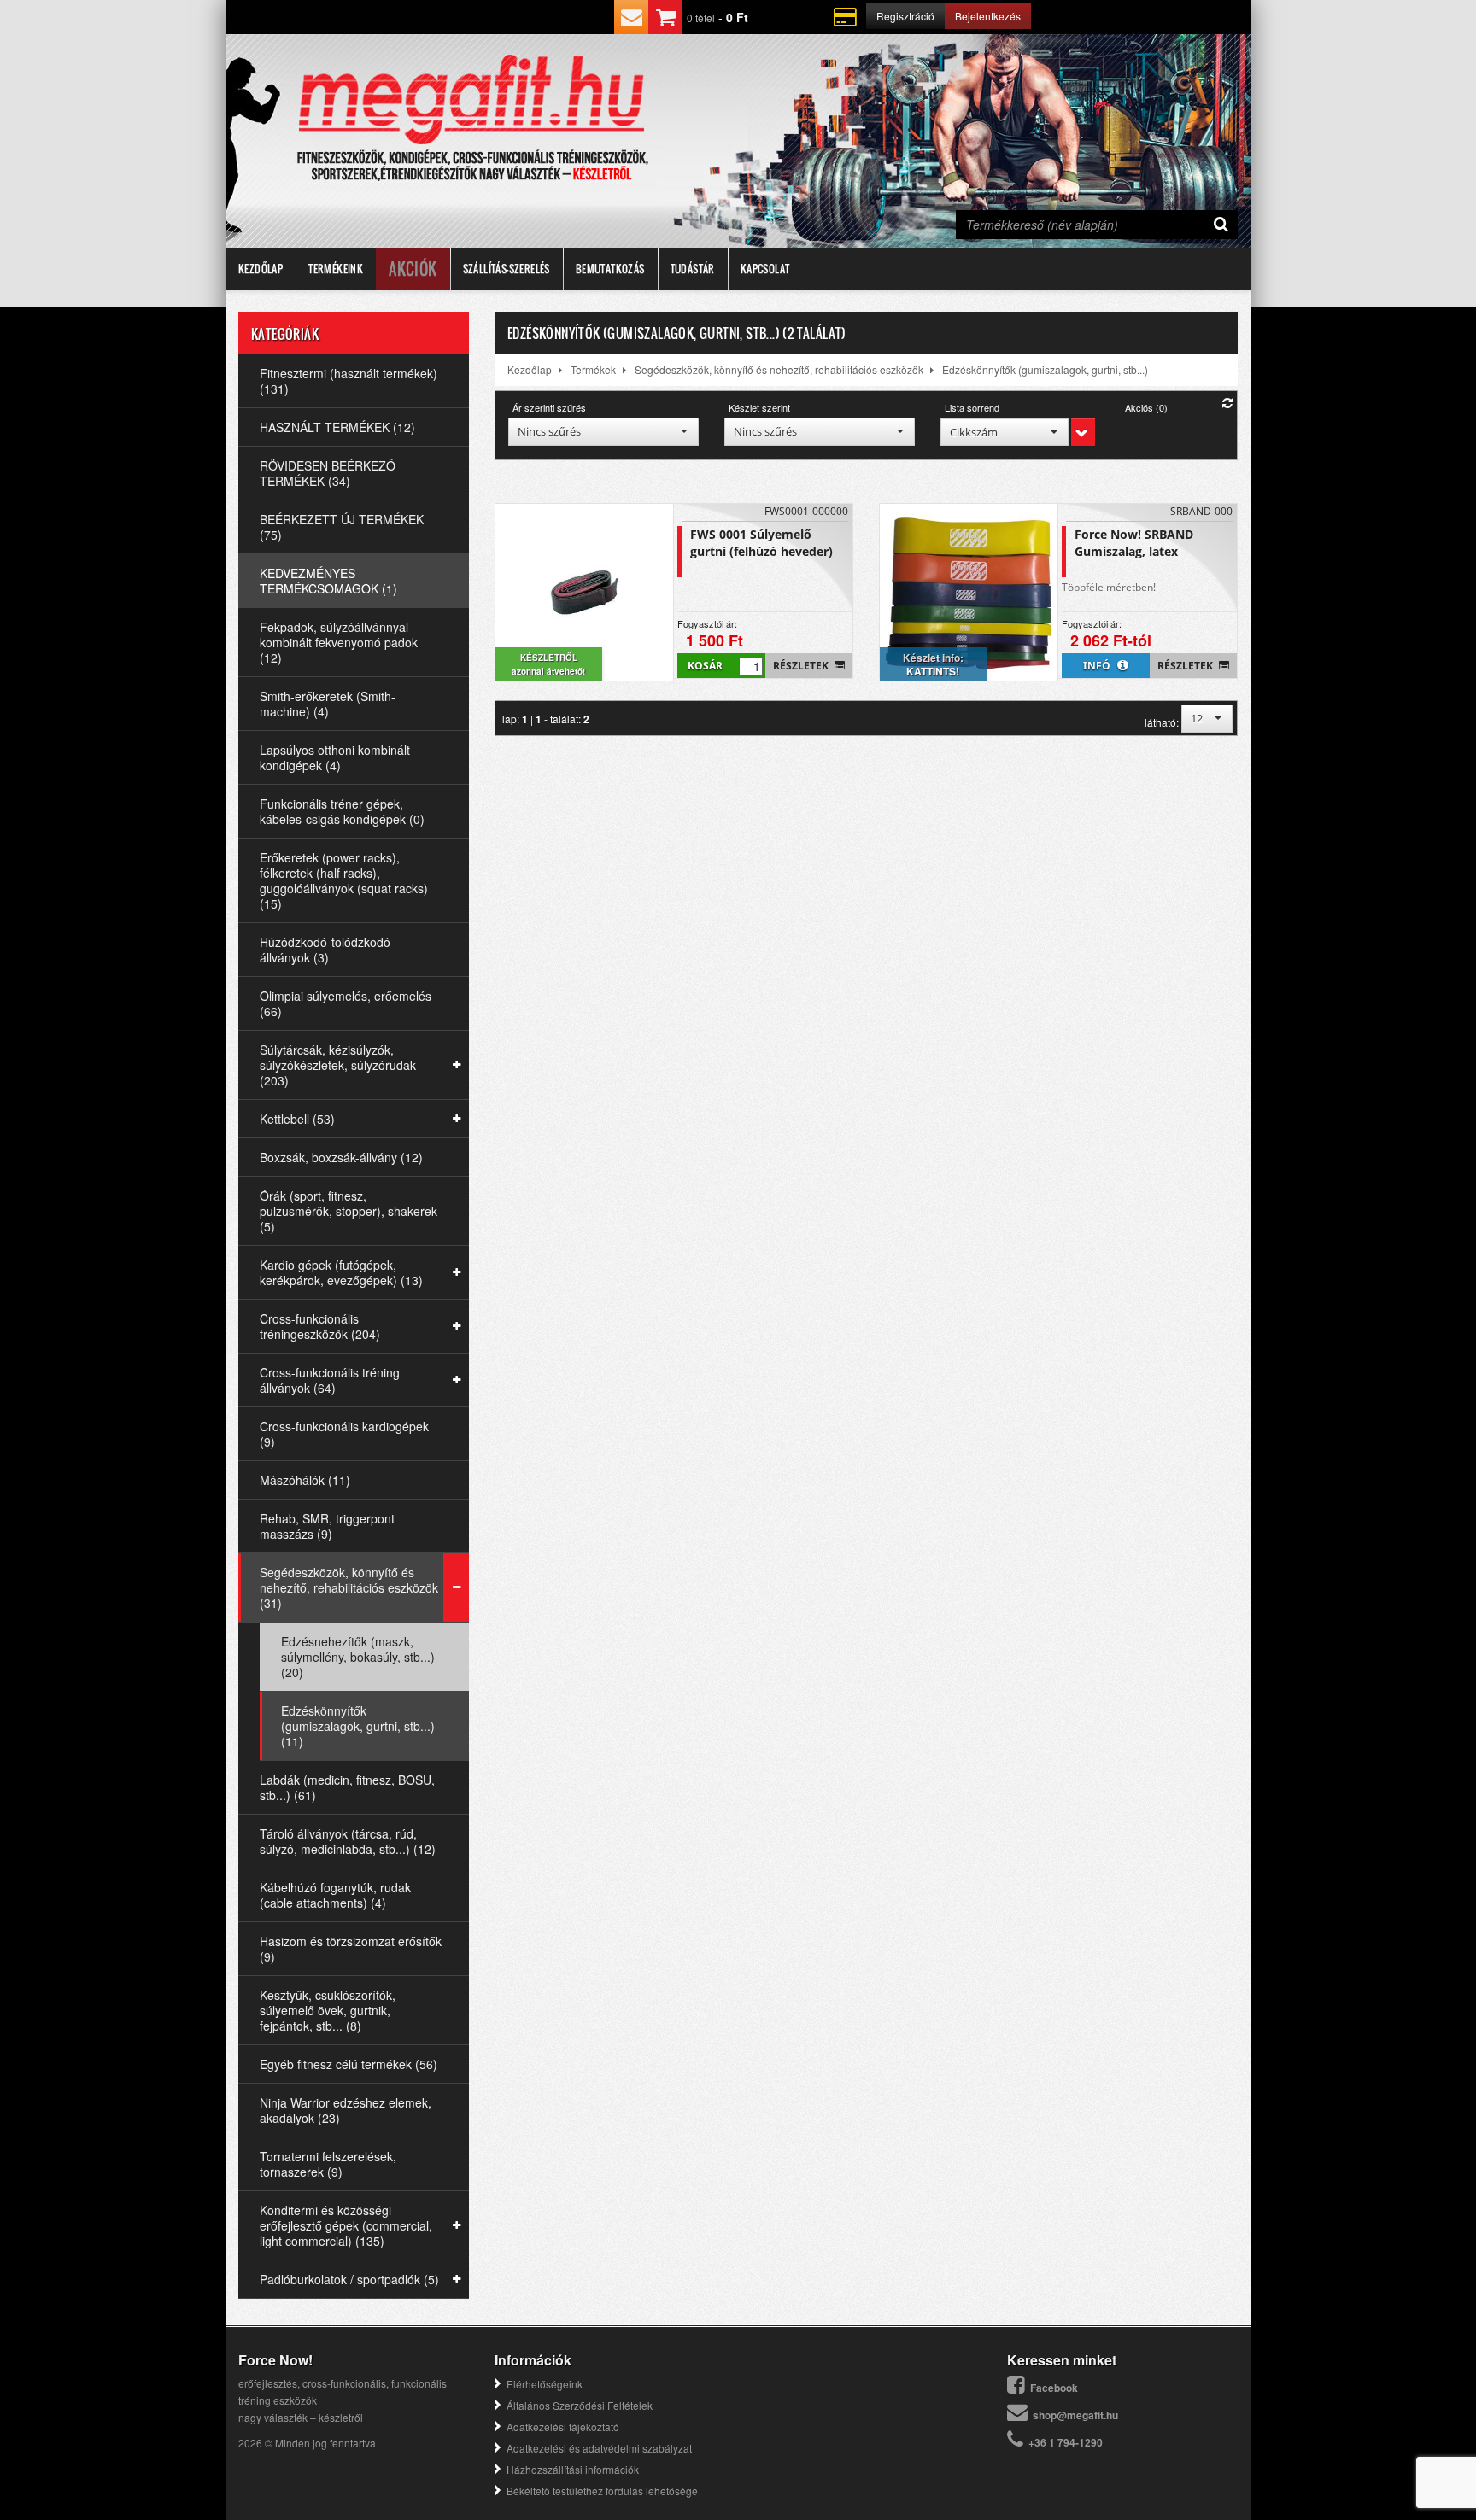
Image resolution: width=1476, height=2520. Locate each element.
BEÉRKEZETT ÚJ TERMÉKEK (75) (342, 527)
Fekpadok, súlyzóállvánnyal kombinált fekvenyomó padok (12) (339, 642)
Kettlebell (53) (297, 1119)
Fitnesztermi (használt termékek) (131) (348, 381)
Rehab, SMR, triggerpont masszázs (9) (327, 1526)
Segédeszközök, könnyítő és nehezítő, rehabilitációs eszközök (779, 369)
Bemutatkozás (610, 269)
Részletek (802, 666)
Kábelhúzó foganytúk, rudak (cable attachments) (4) (335, 1895)
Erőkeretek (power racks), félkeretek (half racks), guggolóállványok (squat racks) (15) (344, 880)
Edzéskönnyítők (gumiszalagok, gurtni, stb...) (1045, 369)
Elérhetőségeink (545, 2384)
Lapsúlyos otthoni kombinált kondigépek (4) (335, 757)
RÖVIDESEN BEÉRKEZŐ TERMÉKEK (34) (328, 473)
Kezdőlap (261, 269)
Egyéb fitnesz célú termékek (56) (348, 2064)
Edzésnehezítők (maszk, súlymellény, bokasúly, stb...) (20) (358, 1657)
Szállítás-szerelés (507, 269)
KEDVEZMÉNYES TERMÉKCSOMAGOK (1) (328, 581)
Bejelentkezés (988, 16)
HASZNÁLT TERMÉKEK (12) (337, 427)
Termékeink (336, 269)
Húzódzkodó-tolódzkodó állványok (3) (325, 950)
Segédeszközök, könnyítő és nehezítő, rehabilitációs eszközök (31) (349, 1587)
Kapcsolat (765, 269)
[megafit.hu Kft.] (472, 100)
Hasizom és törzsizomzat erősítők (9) (351, 1949)
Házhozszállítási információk (573, 2469)
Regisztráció (905, 16)
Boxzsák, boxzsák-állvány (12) (341, 1157)
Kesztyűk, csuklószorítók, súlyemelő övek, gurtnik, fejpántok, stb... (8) (328, 2010)
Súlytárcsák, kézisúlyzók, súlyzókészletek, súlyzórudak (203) (338, 1065)
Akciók (413, 269)
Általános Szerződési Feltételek (580, 2405)
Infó (1098, 666)
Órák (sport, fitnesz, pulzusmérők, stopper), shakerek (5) (348, 1211)
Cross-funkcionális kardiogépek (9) (344, 1434)
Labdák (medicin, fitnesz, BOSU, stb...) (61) (347, 1787)
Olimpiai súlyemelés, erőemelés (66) (346, 1003)
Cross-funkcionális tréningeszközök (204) (320, 1326)
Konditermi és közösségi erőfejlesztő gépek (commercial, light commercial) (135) (346, 2225)
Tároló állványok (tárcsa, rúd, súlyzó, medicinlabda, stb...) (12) (348, 1841)
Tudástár (693, 269)
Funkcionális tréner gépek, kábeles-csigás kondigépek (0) (342, 811)
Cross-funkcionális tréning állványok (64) (330, 1380)
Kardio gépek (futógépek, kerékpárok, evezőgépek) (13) (341, 1272)
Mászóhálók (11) (305, 1480)
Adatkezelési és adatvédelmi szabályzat (599, 2448)
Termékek (593, 369)
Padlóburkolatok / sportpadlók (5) (349, 2279)
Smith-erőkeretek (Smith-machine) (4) (328, 704)
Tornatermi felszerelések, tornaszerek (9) (328, 2164)
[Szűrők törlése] (1227, 402)
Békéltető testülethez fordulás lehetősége (602, 2491)
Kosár (705, 666)
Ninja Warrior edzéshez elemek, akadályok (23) (346, 2110)
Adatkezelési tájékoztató (563, 2426)
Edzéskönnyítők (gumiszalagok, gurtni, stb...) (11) (358, 1726)
